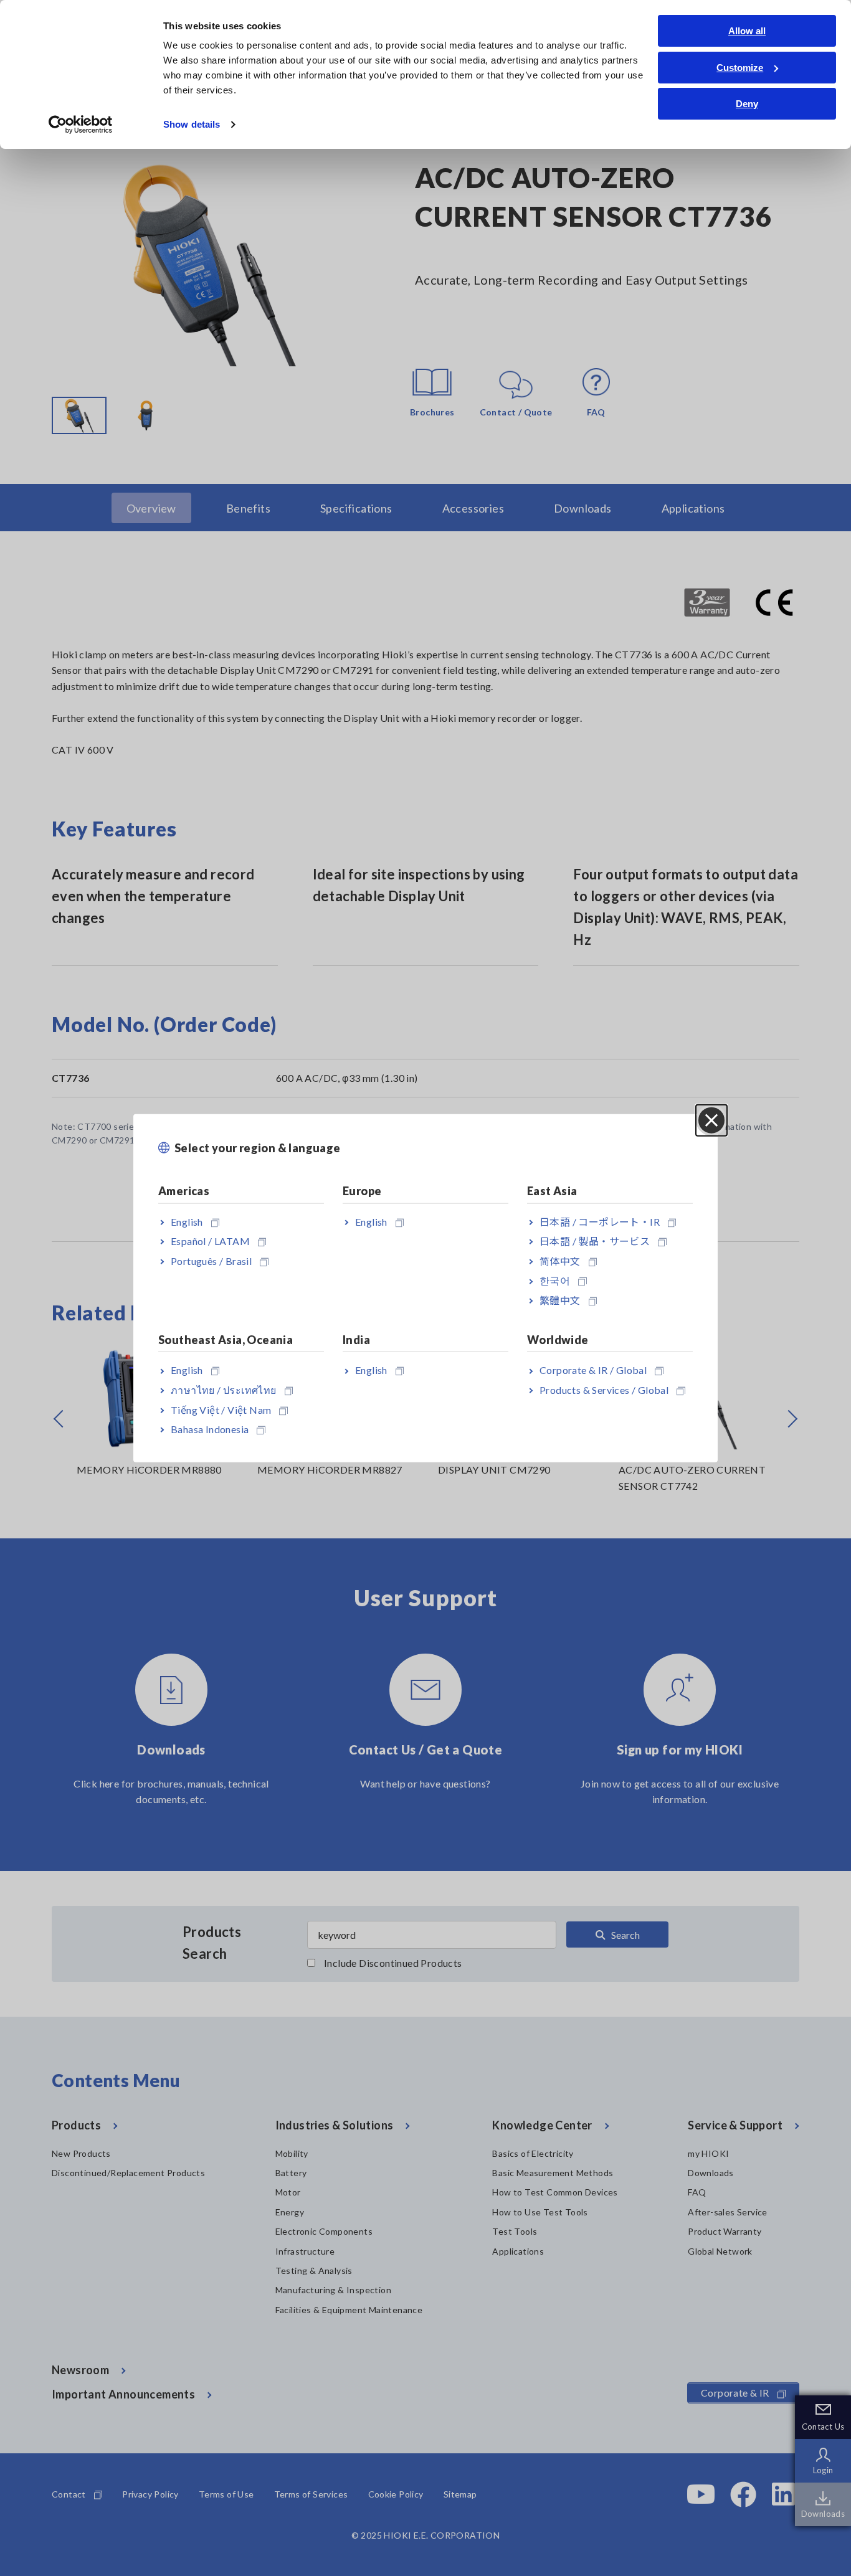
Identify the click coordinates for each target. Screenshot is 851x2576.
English (187, 1221)
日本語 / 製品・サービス (595, 1241)
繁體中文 (560, 1300)
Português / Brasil (211, 1260)
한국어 (555, 1280)
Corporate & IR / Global (593, 1370)
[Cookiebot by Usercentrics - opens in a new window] (81, 125)
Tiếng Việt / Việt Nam (221, 1409)
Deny (747, 104)
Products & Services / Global (604, 1390)
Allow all (747, 31)
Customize (740, 68)
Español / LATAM (210, 1241)
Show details (192, 124)
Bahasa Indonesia (210, 1429)
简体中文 (560, 1260)
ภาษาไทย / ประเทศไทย (224, 1390)
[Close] (711, 1120)
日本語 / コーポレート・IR (600, 1221)
